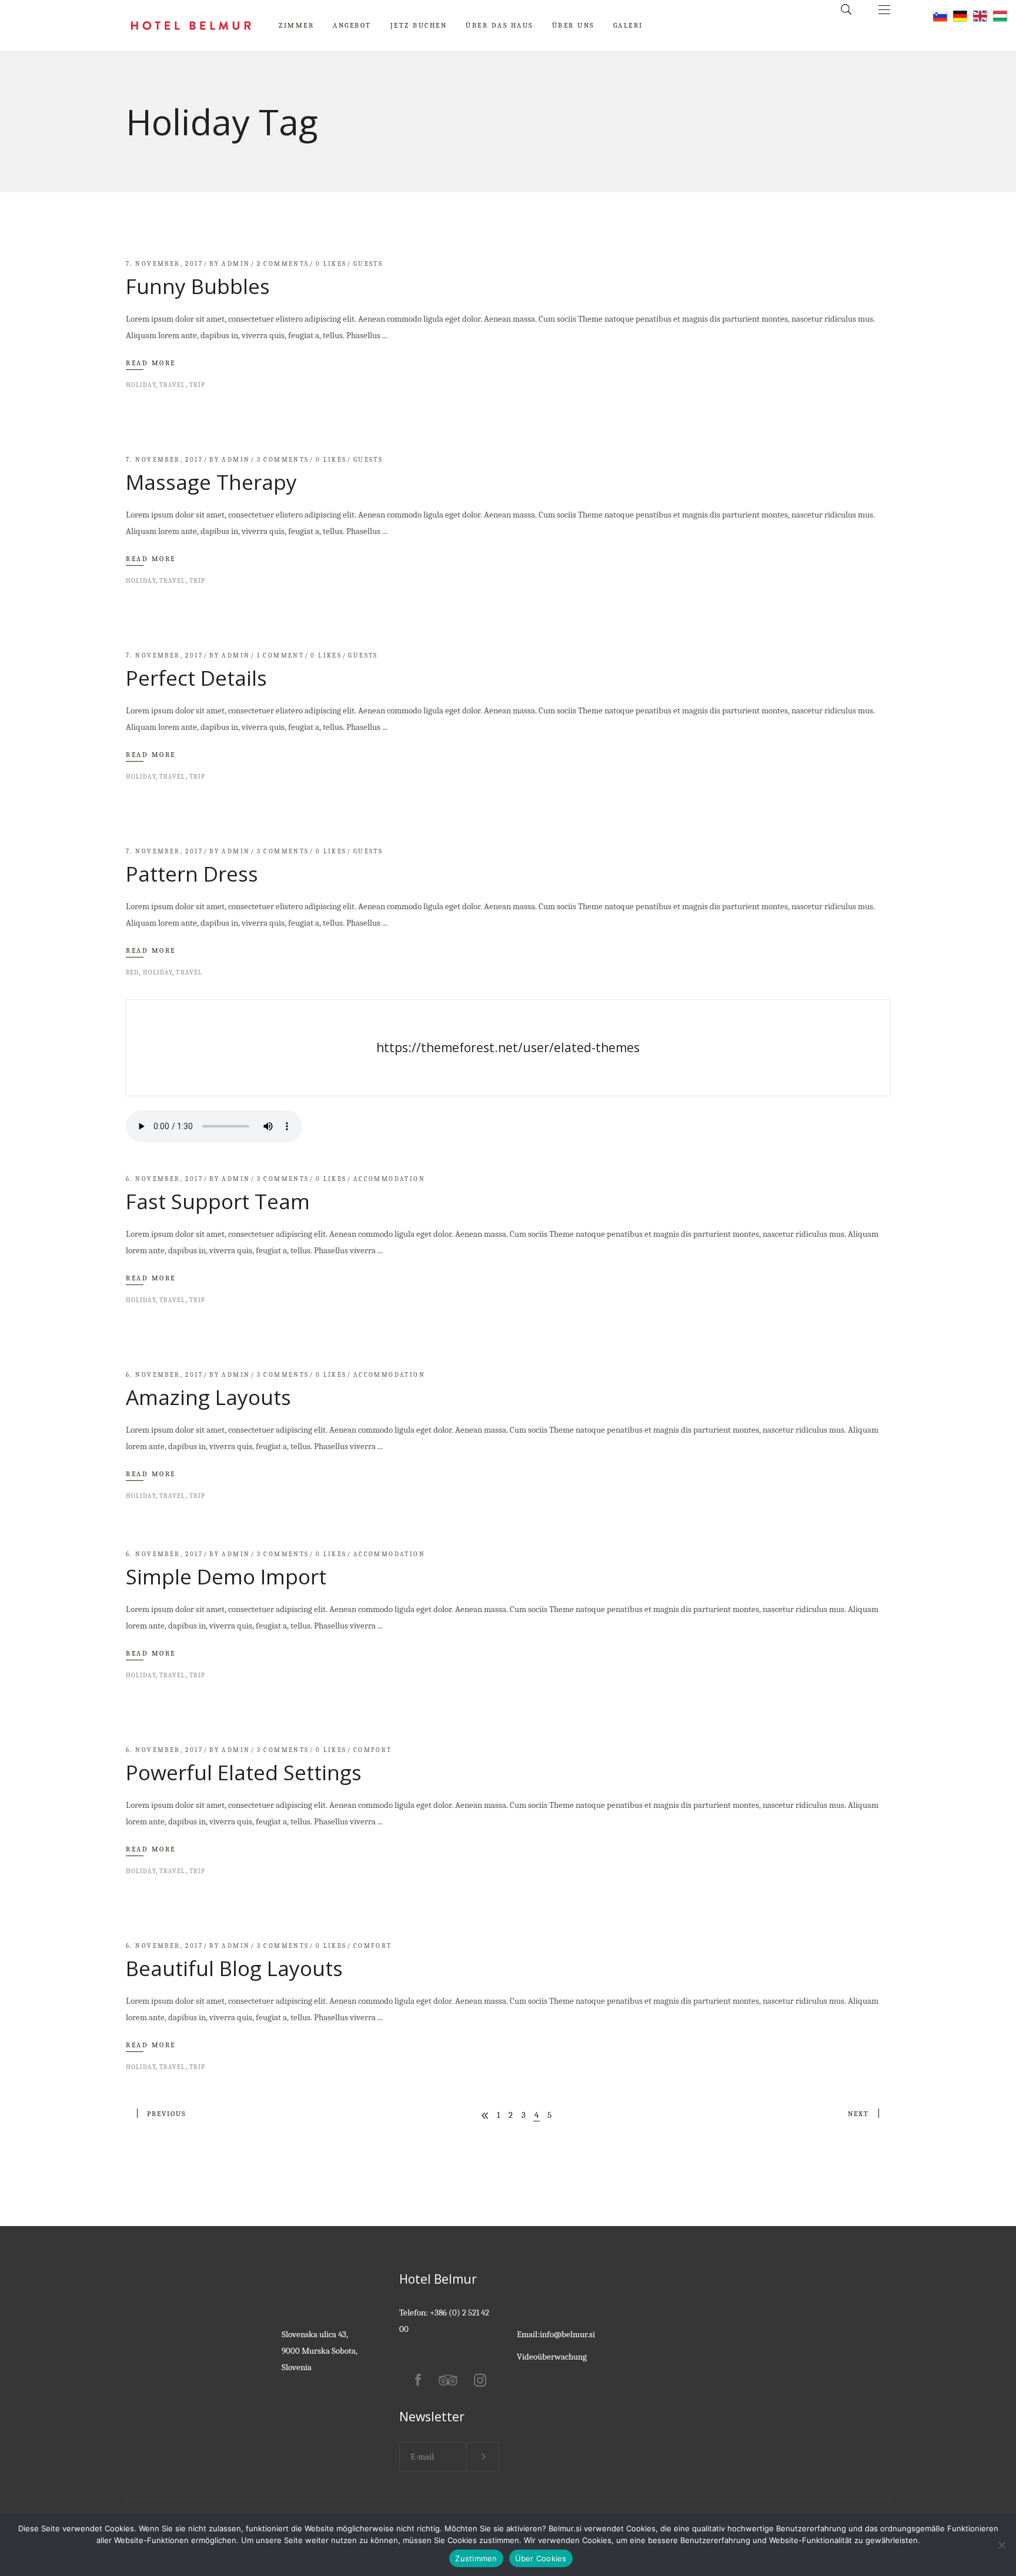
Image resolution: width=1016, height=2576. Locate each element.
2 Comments (283, 264)
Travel (173, 385)
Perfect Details (196, 678)
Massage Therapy (211, 482)
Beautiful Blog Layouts (234, 1968)
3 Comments (283, 460)
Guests (368, 264)
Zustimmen (476, 2558)
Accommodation (389, 1179)
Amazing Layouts (208, 1397)
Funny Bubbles (198, 286)
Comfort (373, 1750)
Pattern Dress (192, 874)
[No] (1001, 2545)
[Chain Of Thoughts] (508, 1048)
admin (236, 264)
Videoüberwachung (552, 2357)
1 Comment (281, 655)
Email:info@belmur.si (556, 2334)
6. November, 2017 (164, 1179)
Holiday (141, 385)
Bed (132, 972)
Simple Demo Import (226, 1576)
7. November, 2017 (164, 264)
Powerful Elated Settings (244, 1772)
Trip (197, 385)
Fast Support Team (218, 1201)
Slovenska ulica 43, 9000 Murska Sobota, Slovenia (320, 2351)
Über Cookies (541, 2558)
